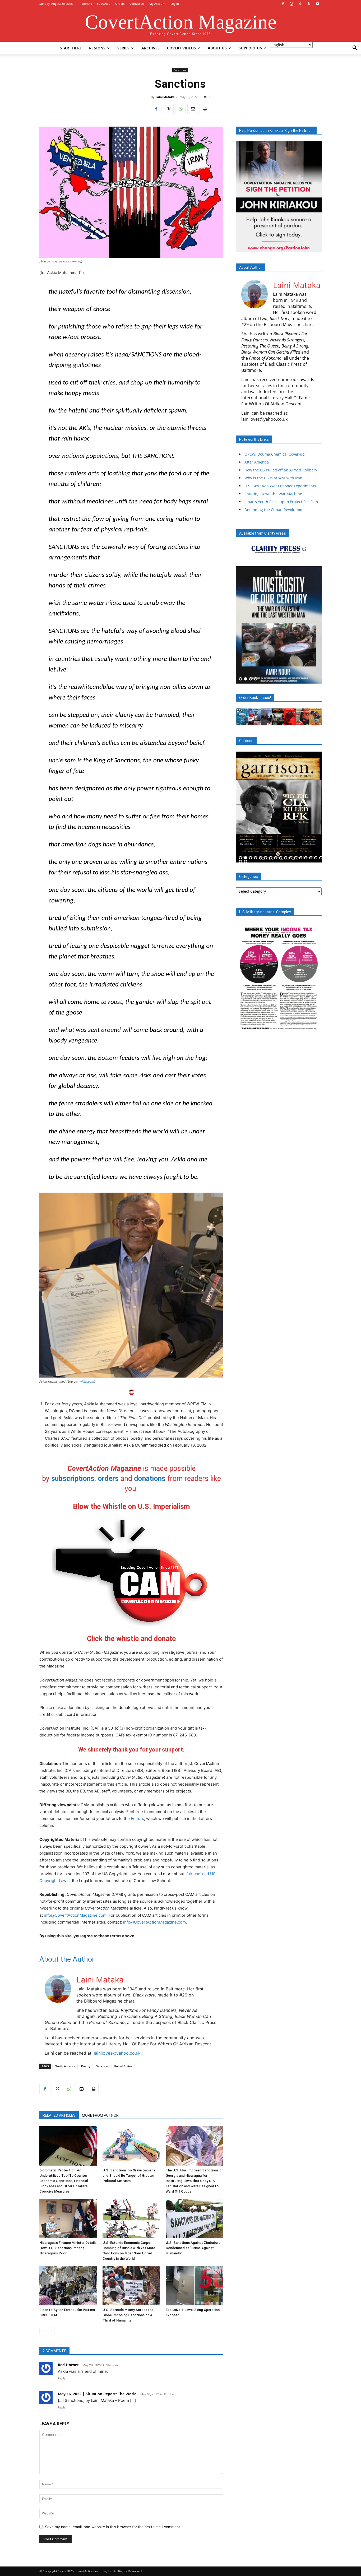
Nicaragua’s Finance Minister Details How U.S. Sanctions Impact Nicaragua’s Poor (68, 2248)
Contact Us (137, 4)
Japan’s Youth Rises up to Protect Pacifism (281, 502)
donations (150, 1479)
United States (123, 2066)
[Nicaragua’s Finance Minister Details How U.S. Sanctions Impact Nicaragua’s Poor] (68, 2218)
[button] (355, 48)
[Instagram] (291, 4)
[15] (311, 858)
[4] (256, 679)
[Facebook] (283, 4)
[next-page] (51, 2331)
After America (257, 462)
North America (65, 2066)
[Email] (193, 109)
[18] (240, 862)
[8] (276, 858)
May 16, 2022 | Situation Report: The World (97, 2394)
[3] (251, 679)
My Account (157, 4)
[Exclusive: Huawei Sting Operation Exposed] (195, 2286)
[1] (81, 271)
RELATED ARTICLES (59, 2115)
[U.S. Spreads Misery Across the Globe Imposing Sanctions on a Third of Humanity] (131, 2286)
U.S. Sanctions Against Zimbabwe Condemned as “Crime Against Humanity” (193, 2248)
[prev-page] (43, 2331)
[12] (296, 858)
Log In (175, 4)
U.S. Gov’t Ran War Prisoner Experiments (280, 486)
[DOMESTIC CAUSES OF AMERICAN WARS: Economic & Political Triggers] (279, 625)
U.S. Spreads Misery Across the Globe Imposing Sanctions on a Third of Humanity (128, 2315)
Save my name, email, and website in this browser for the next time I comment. (113, 2527)
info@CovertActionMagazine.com (75, 1915)
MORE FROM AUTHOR (100, 2115)
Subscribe (104, 4)
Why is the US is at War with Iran (273, 478)
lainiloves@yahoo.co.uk (117, 2053)
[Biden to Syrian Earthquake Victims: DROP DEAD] (68, 2286)
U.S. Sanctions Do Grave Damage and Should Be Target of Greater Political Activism (129, 2176)
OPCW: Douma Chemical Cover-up (275, 454)
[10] (286, 858)
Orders (120, 4)
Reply (62, 2378)
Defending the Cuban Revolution (273, 510)
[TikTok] (300, 4)
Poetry (86, 2066)
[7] (271, 858)
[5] (261, 858)
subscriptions (73, 1479)
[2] (246, 679)
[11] (291, 858)
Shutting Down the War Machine (273, 494)
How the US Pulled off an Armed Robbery (281, 470)
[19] (246, 862)
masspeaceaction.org (66, 261)
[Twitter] (309, 4)
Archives (151, 48)
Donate (87, 4)
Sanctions (180, 70)
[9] (281, 858)
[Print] (205, 109)
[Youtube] (318, 4)
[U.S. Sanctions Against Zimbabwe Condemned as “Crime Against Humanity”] (195, 2218)
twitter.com (86, 1382)
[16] (316, 858)
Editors (137, 1819)
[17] (321, 858)
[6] (266, 858)
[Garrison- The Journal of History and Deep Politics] (279, 807)
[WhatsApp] (181, 109)
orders (108, 1479)
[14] (306, 858)
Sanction (102, 2066)
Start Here (71, 48)
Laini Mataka (165, 97)
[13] (301, 858)
